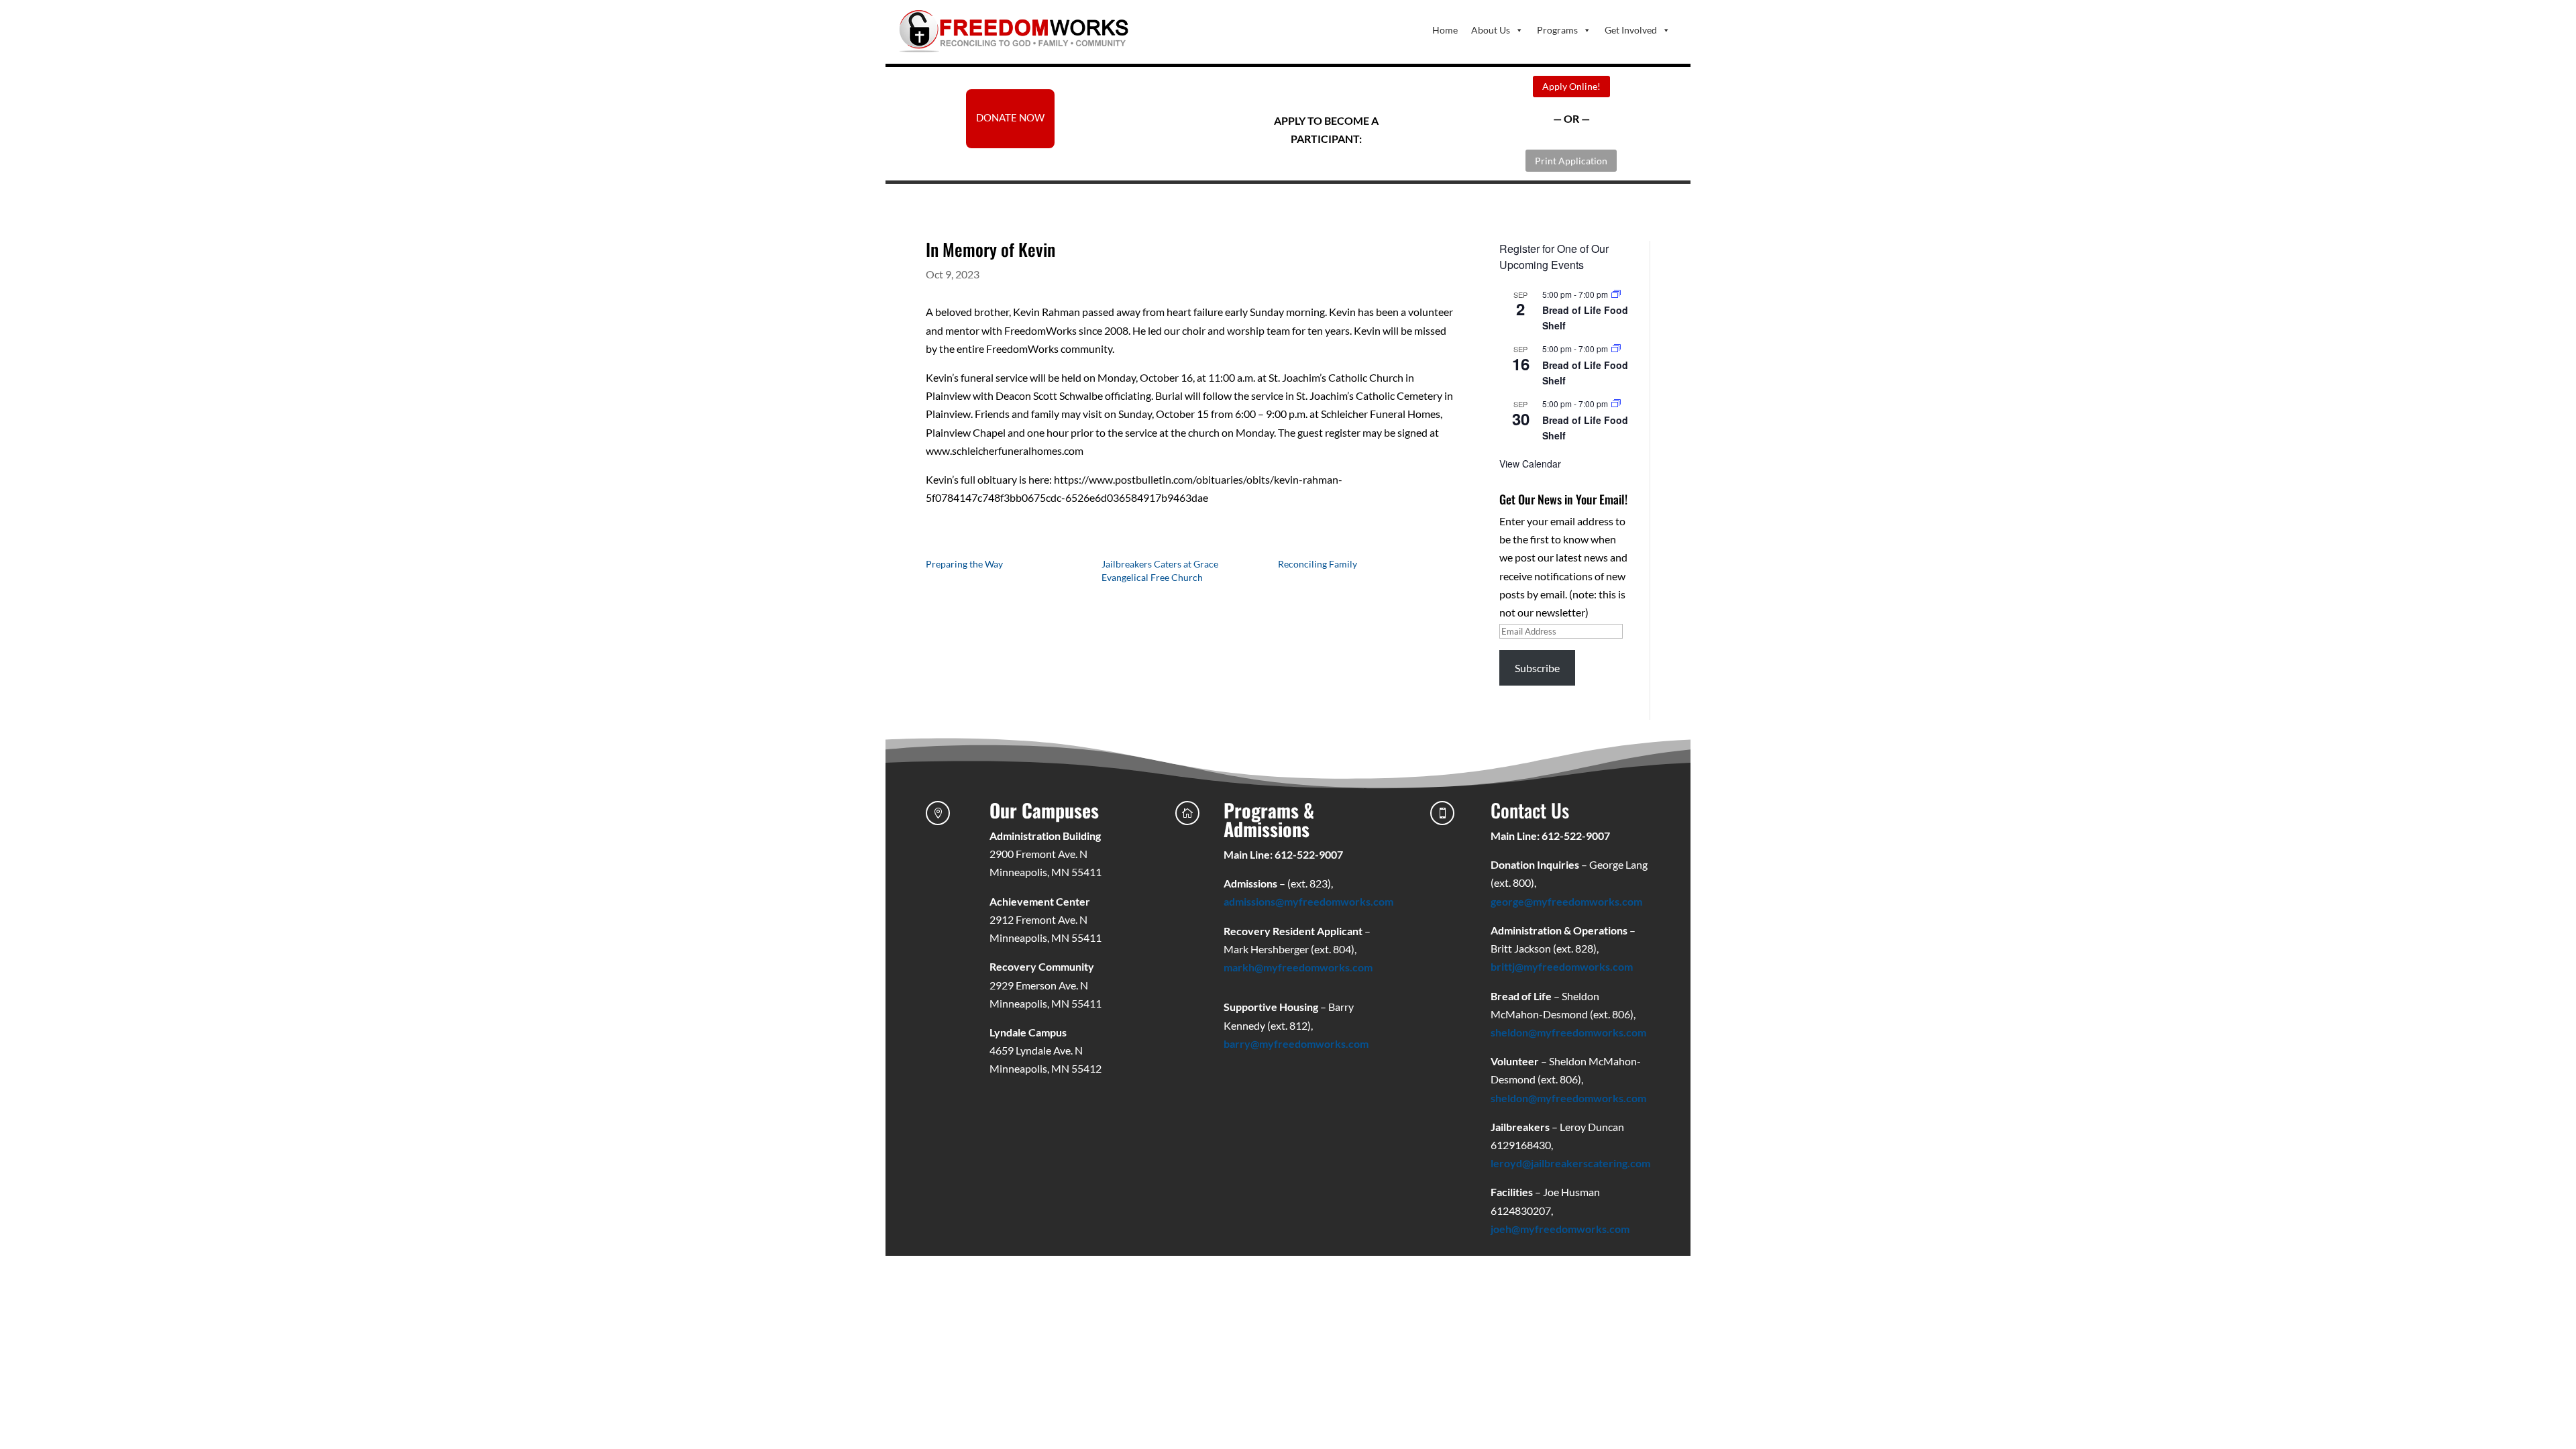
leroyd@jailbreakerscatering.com (1570, 1163)
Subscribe (1537, 668)
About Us (1491, 30)
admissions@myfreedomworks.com (1308, 901)
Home (1445, 30)
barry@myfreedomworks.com (1296, 1043)
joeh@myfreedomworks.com (1560, 1229)
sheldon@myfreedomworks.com (1568, 1032)
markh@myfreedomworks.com (1298, 967)
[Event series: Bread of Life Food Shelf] (1616, 294)
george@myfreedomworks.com (1566, 901)
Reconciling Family (1318, 564)
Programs (1557, 30)
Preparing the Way (964, 564)
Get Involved (1631, 30)
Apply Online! (1571, 86)
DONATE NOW (1010, 117)
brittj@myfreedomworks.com (1562, 966)
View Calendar (1530, 464)
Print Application (1571, 161)
